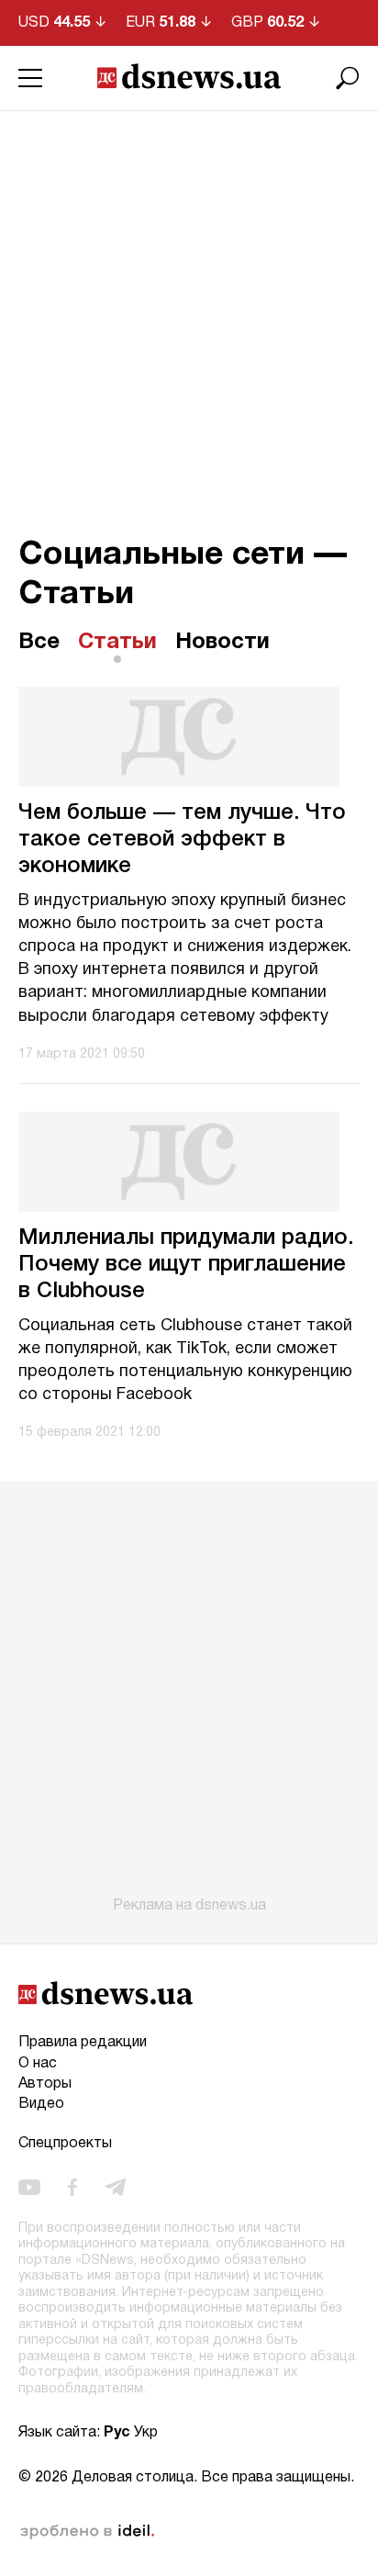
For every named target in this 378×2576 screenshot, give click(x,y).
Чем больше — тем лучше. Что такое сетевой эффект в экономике (182, 840)
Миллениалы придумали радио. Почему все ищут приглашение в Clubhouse (186, 1265)
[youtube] (29, 2187)
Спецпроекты (65, 2144)
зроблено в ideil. (87, 2532)
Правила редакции (83, 2043)
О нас (38, 2064)
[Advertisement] (189, 309)
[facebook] (72, 2187)
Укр (146, 2433)
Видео (41, 2104)
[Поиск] (348, 78)
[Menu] (30, 78)
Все (39, 643)
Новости (222, 643)
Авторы (45, 2084)
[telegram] (115, 2187)
